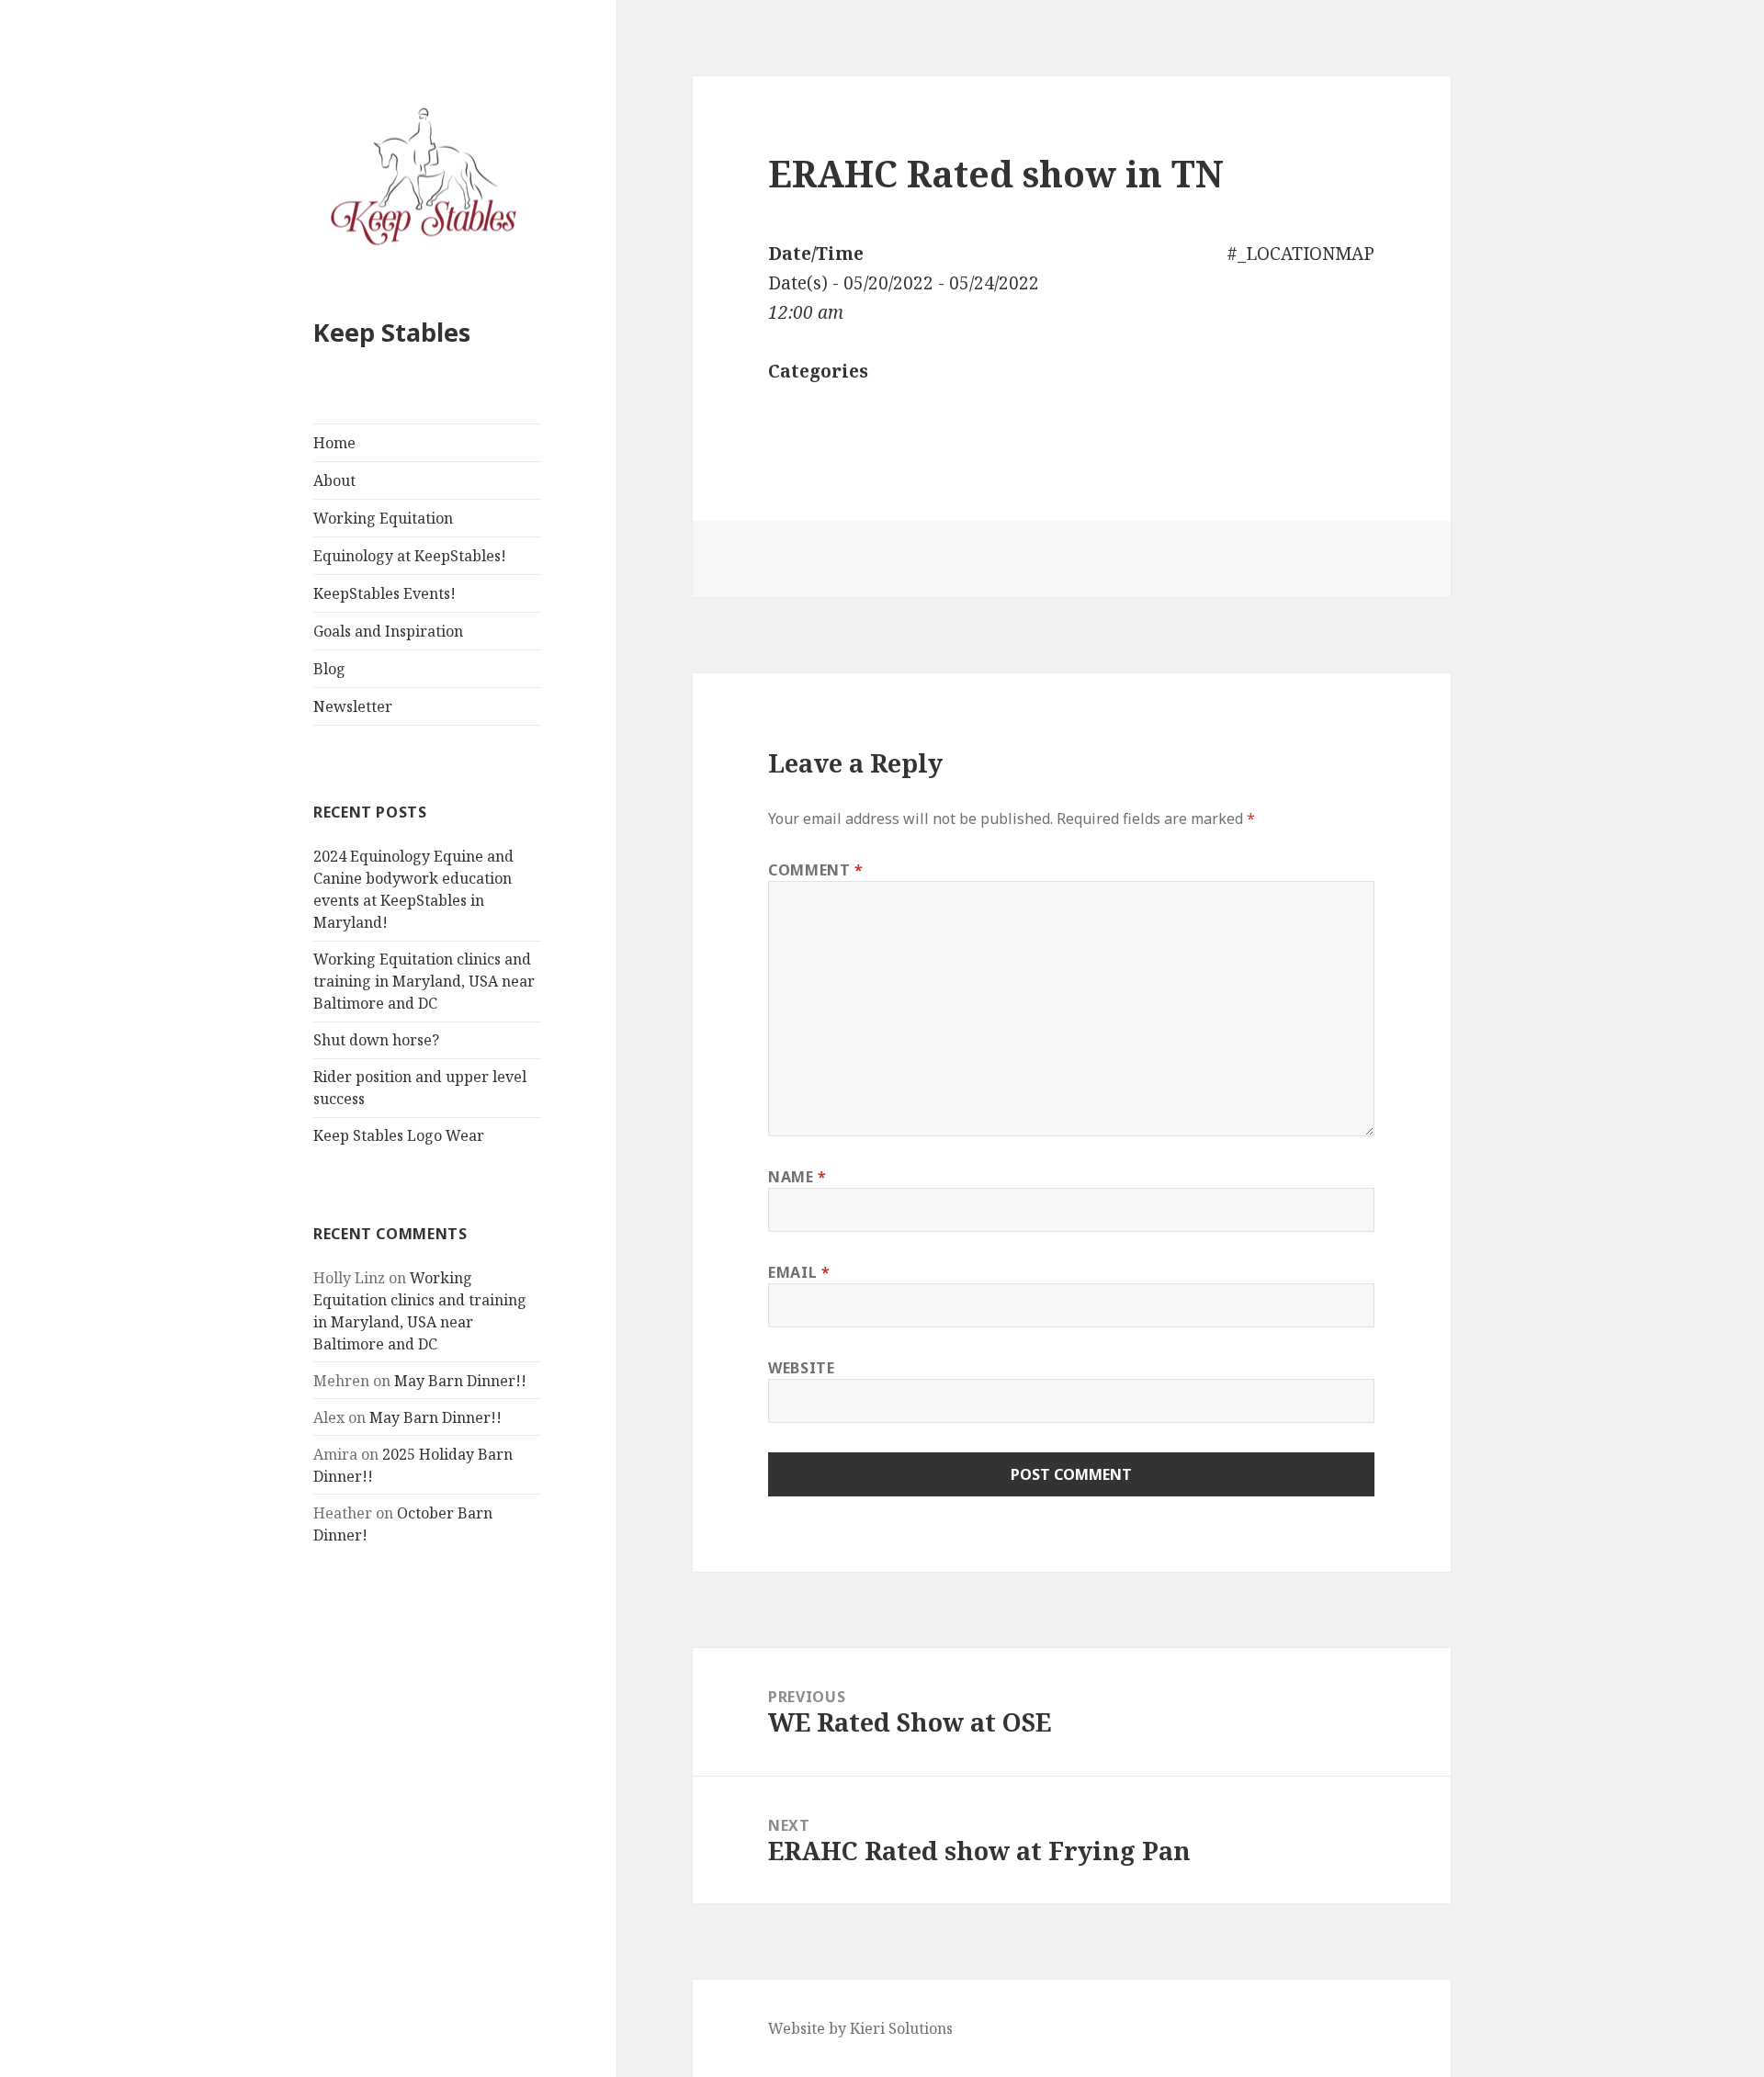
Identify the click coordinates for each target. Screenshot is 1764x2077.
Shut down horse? (376, 1040)
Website (801, 1368)
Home (334, 443)
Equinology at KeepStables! (410, 556)
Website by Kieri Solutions (860, 2028)
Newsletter (353, 706)
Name (797, 1177)
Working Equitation (383, 518)
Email (799, 1272)
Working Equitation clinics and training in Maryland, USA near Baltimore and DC (424, 981)
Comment (816, 870)
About (334, 480)
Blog (329, 669)
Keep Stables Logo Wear (399, 1135)
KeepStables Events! (384, 593)
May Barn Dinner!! (460, 1381)
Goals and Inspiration (388, 631)
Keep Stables (392, 332)
